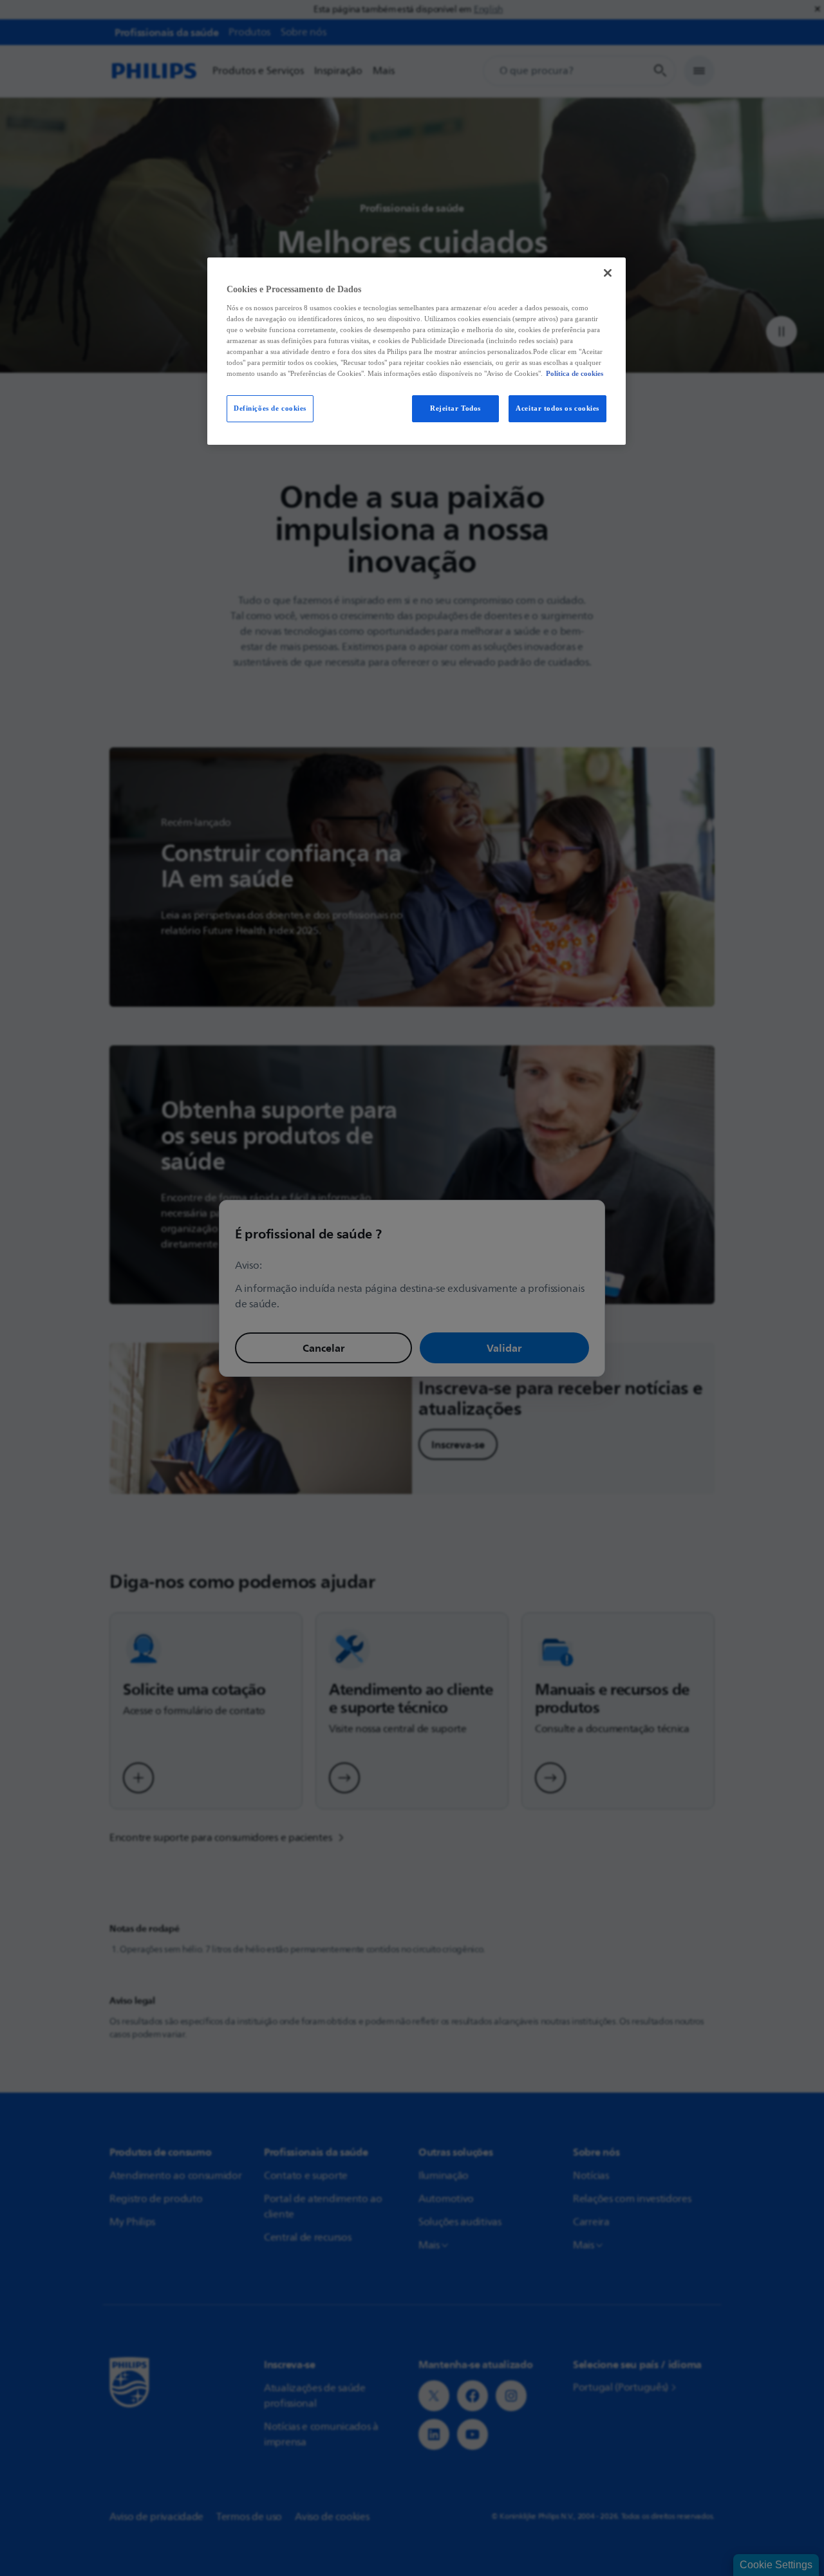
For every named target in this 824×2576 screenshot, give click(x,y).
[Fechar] (608, 273)
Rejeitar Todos (455, 408)
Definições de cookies (270, 408)
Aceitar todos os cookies (557, 408)
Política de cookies (575, 373)
